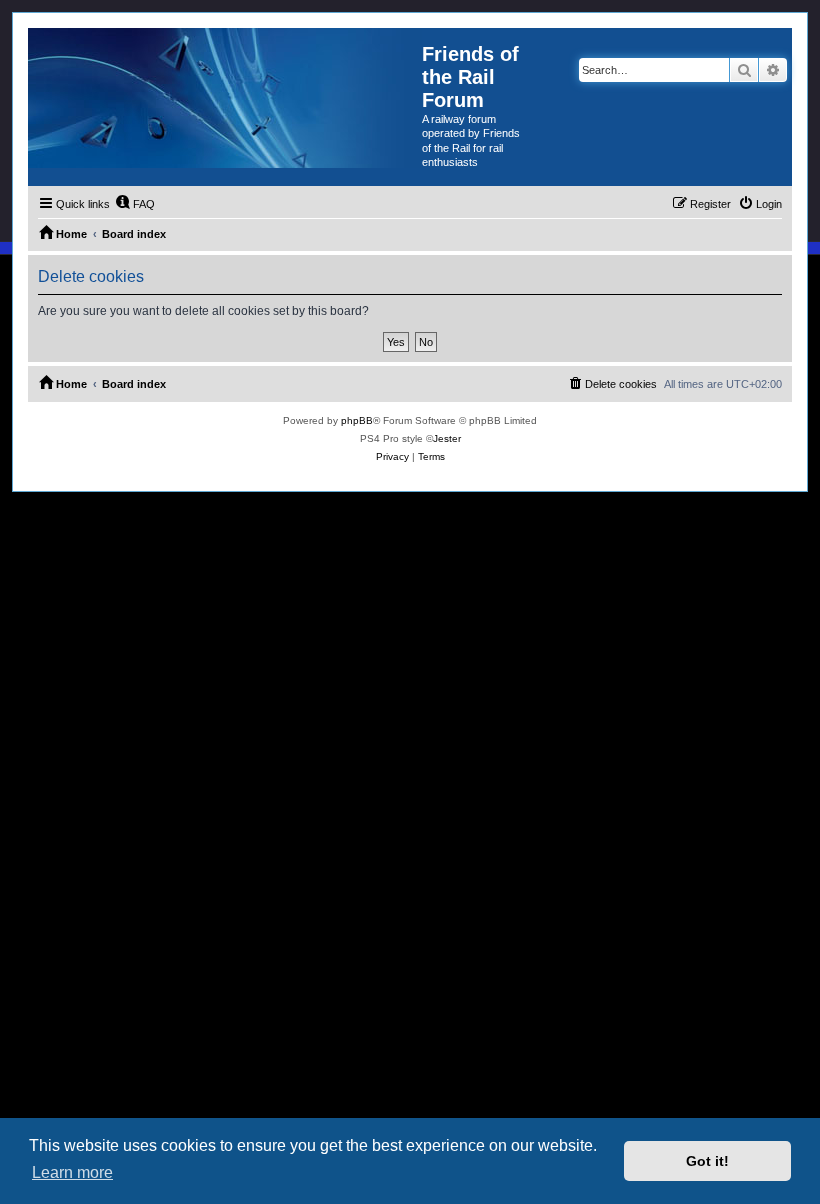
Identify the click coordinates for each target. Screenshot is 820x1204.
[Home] (225, 98)
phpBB (357, 420)
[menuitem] (135, 204)
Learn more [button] (72, 1172)
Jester (447, 438)
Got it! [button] (707, 1161)
